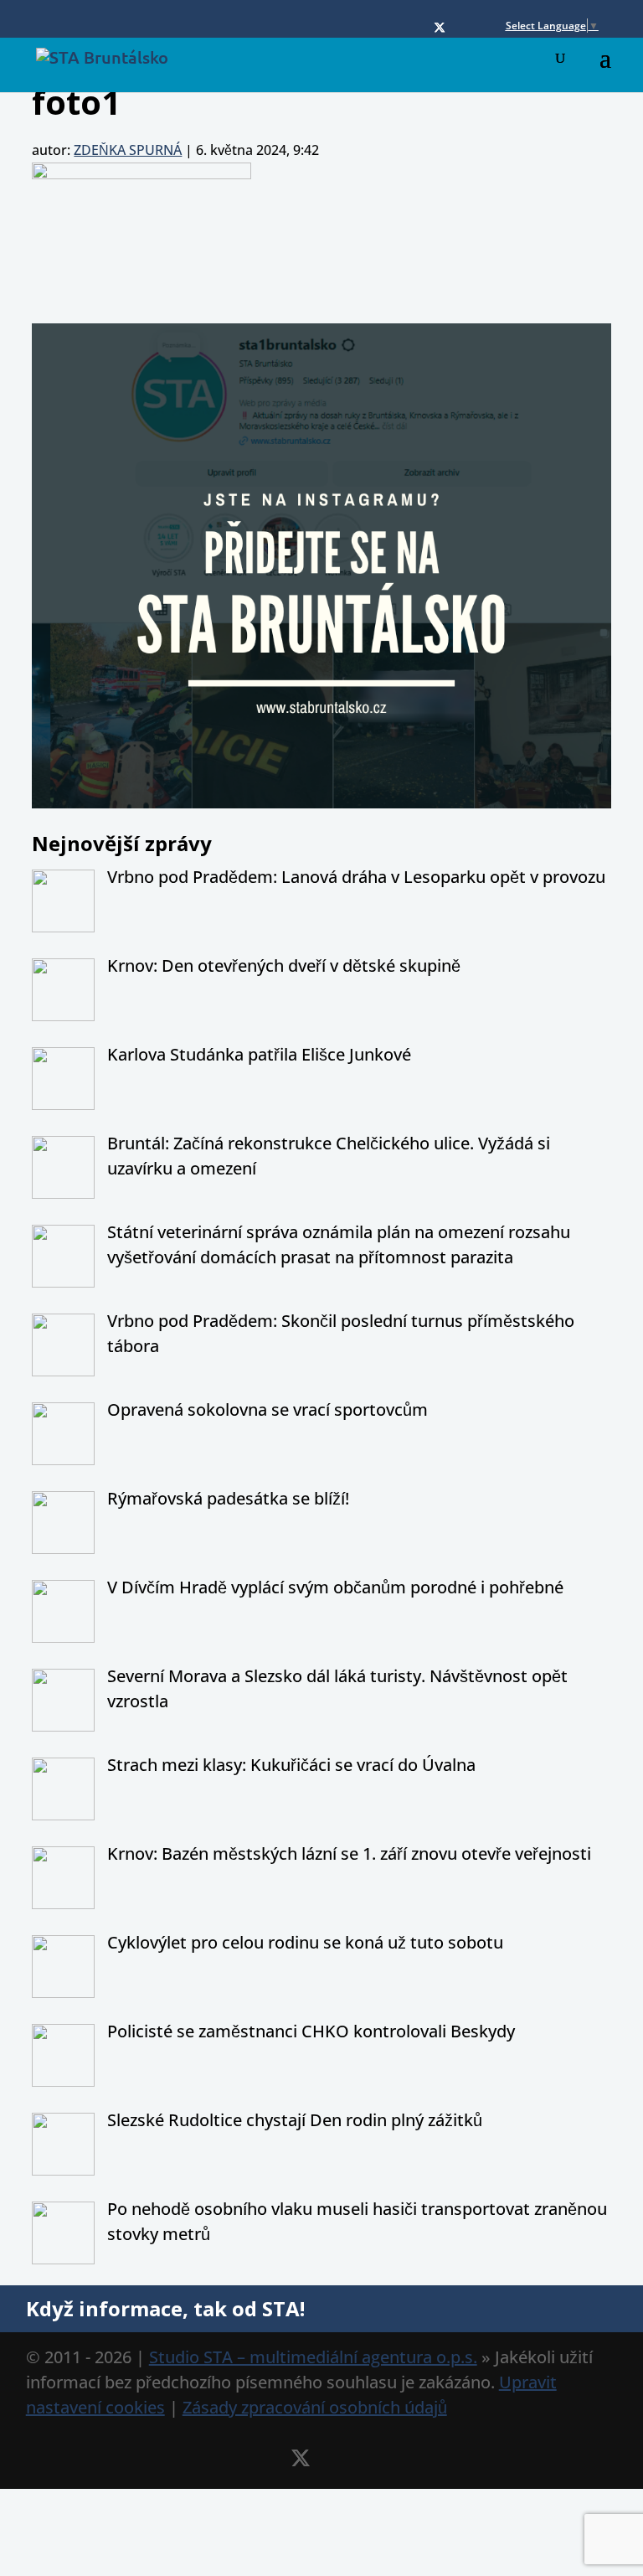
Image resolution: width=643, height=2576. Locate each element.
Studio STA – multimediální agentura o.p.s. (313, 2357)
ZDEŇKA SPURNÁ (128, 150)
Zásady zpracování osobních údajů (315, 2407)
